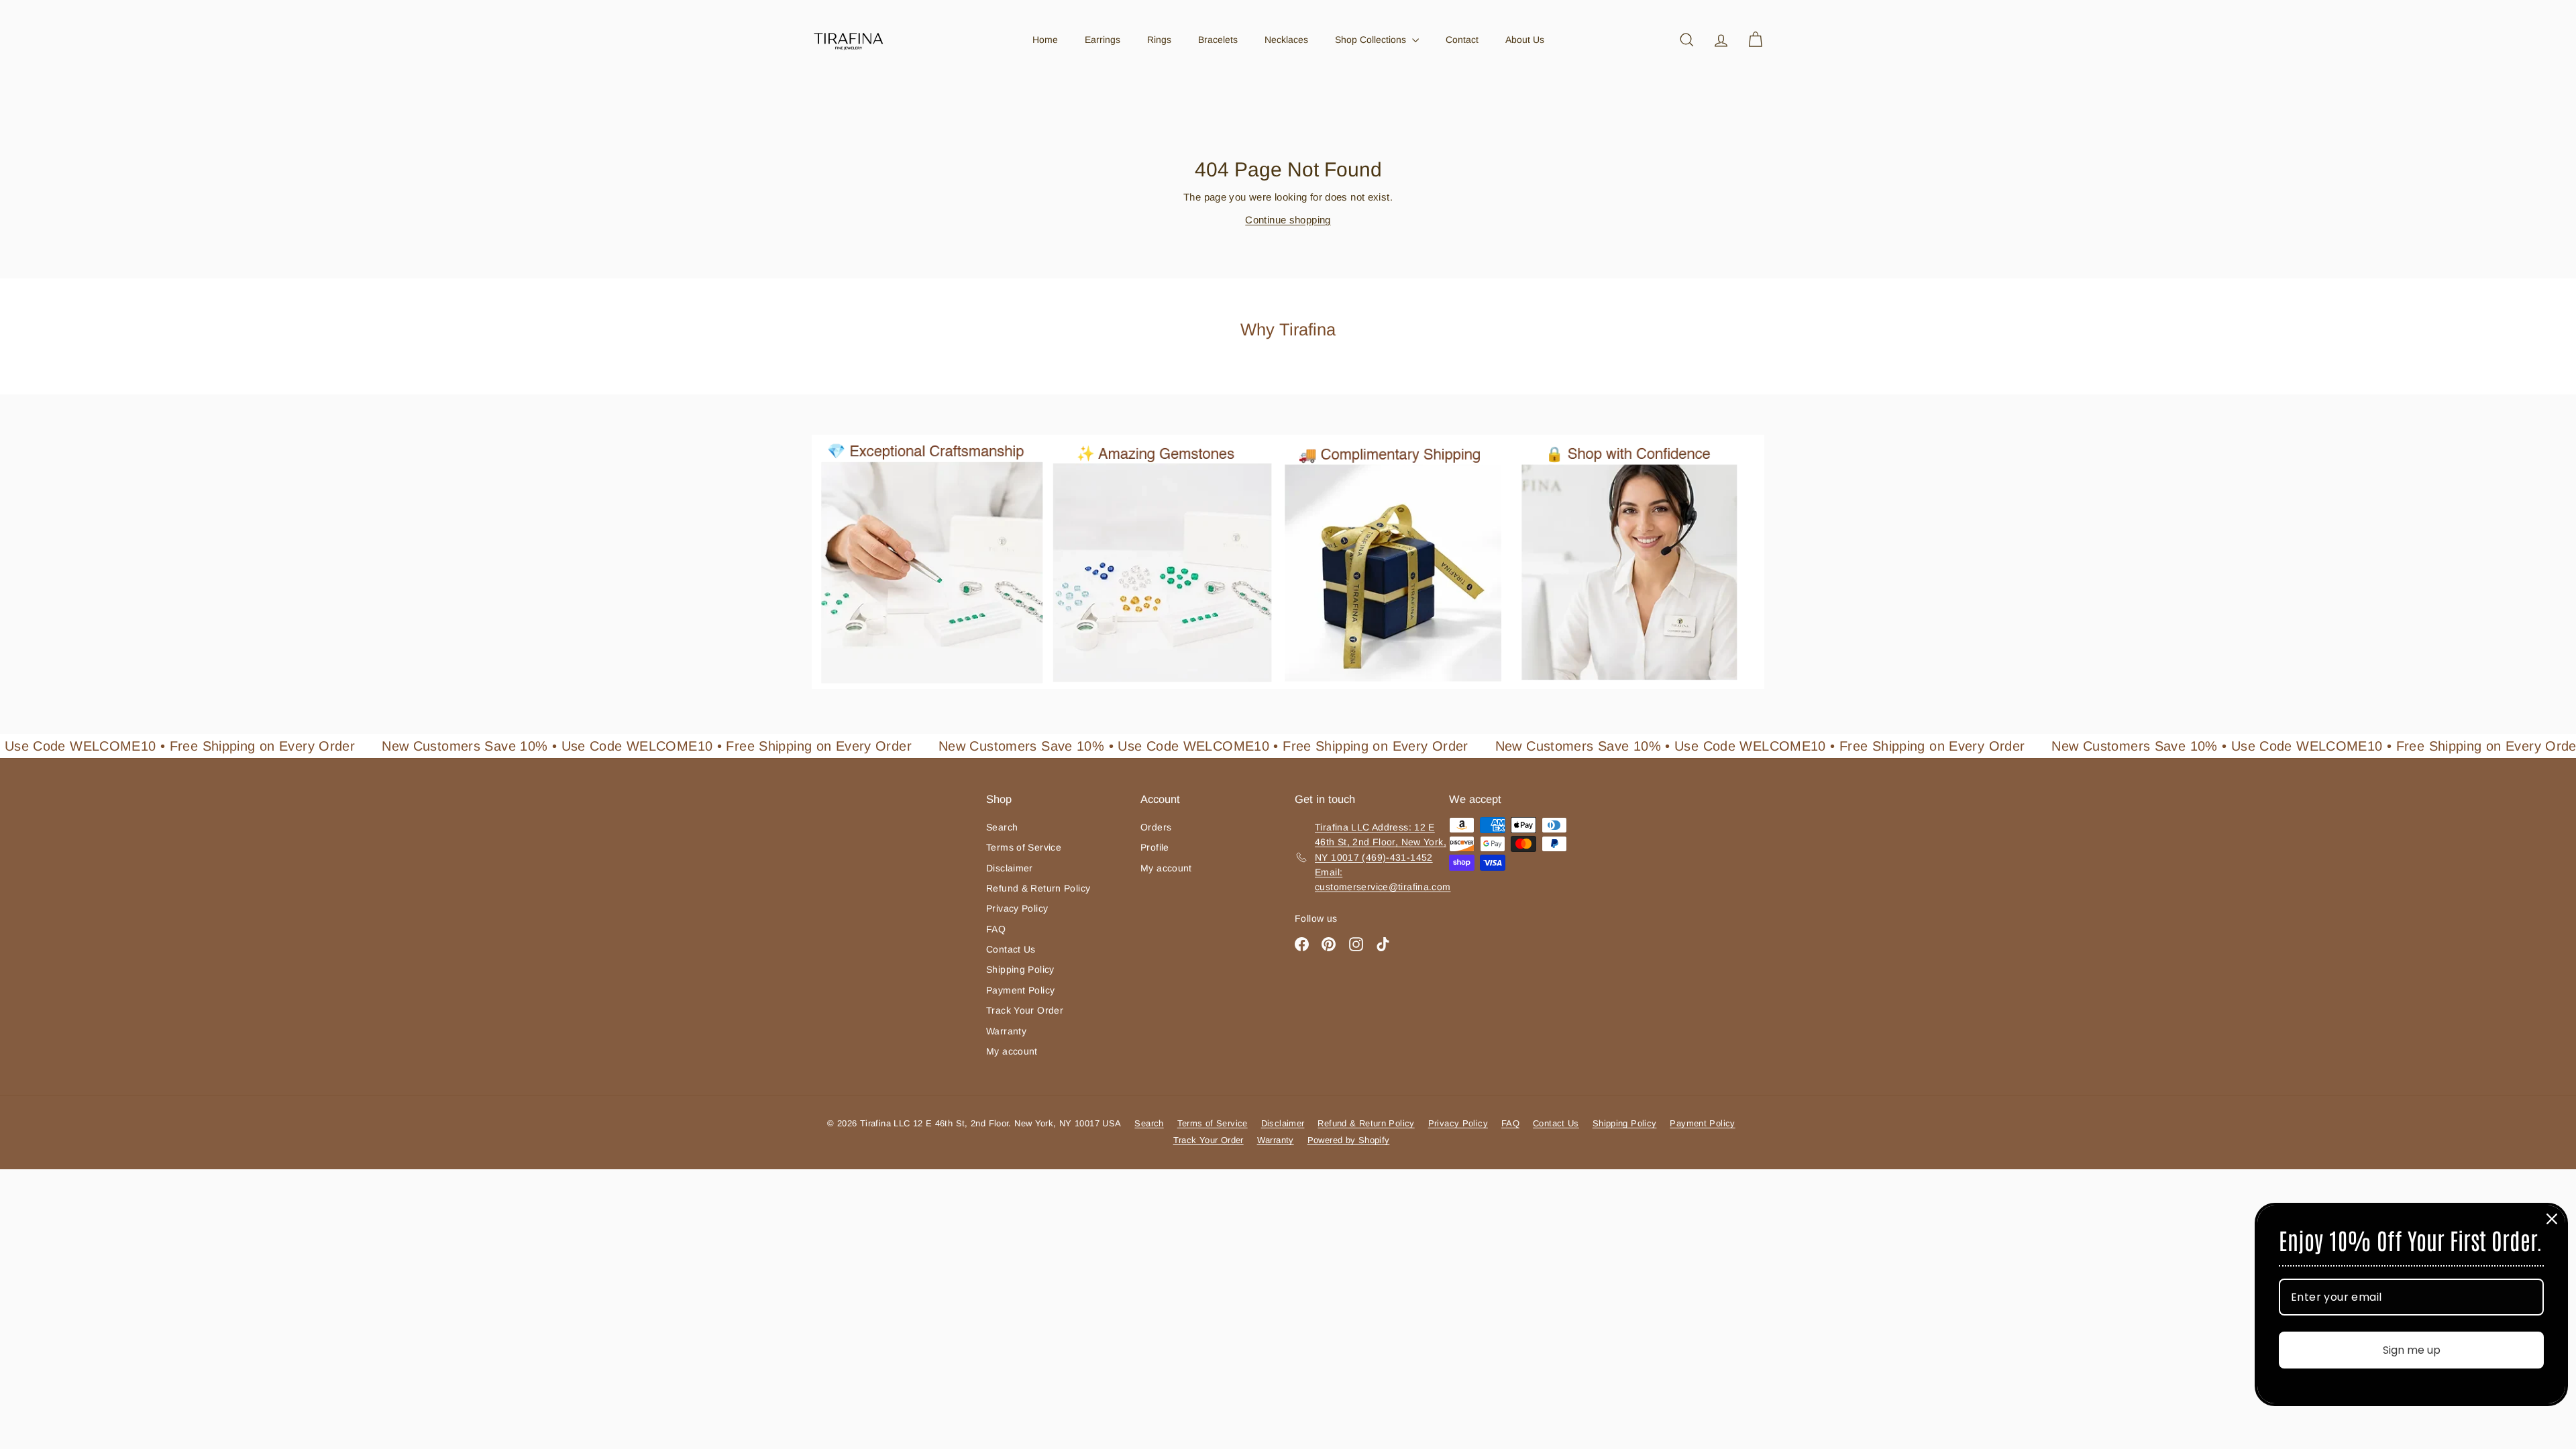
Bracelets (1218, 40)
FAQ (996, 929)
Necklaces (1286, 40)
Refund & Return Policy (1038, 888)
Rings (1159, 40)
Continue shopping (1288, 220)
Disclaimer (1010, 868)
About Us (1525, 40)
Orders (1156, 827)
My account (1012, 1051)
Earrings (1103, 40)
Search (1002, 827)
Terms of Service (1024, 847)
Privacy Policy (1017, 908)
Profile (1155, 847)
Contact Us (1011, 949)
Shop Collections (1372, 40)
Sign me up (2412, 1350)
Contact (1462, 40)
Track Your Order (1025, 1010)
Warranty (1006, 1031)
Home (1045, 40)
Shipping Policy (1020, 969)
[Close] (2552, 1219)
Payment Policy (1020, 990)
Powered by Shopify (1349, 1140)
